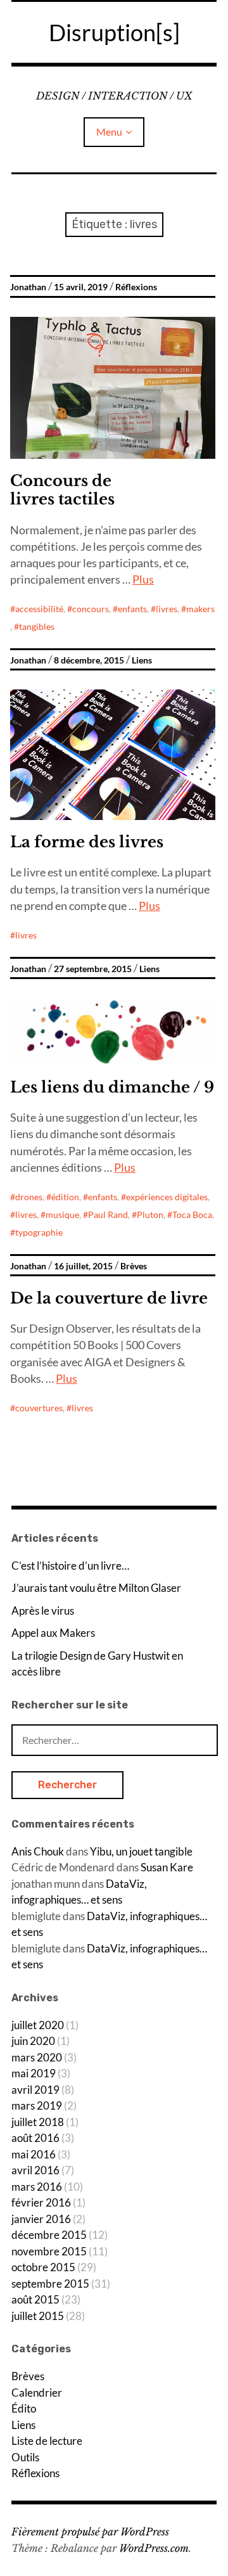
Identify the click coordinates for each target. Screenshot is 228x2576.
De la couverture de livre (109, 1298)
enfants (132, 609)
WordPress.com (154, 2548)
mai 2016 (34, 2154)
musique (62, 1214)
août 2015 (35, 2299)
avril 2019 (35, 2090)
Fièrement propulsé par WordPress (90, 2532)
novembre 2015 (49, 2251)
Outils (25, 2457)
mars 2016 (37, 2187)
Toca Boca (192, 1214)
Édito (24, 2408)
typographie (39, 1232)
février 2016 (41, 2202)
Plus (143, 579)
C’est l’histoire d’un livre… (70, 1566)
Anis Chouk (38, 1851)
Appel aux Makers (53, 1633)
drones (29, 1197)
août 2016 (35, 2138)
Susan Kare (167, 1867)
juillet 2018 (38, 2122)
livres (167, 609)
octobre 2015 (43, 2267)
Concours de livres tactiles (62, 490)
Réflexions (136, 287)
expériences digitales (167, 1197)
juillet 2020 (38, 2025)
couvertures (39, 1408)
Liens (142, 660)
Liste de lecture (47, 2441)
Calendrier (37, 2393)
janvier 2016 (41, 2219)
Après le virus (43, 1611)
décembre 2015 (49, 2235)
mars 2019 (37, 2105)
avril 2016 (35, 2170)
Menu (109, 131)
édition (65, 1197)
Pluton (150, 1214)
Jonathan (28, 287)
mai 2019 (34, 2073)
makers (200, 609)
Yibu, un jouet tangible (141, 1851)
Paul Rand (108, 1214)
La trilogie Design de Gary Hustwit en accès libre (97, 1664)
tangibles (37, 626)
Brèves (134, 1266)
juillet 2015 (38, 2316)
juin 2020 (33, 2041)
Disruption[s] (114, 32)
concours (91, 609)
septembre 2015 (50, 2284)
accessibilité (39, 609)
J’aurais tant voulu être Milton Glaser (96, 1588)
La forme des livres (87, 842)
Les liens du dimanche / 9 (112, 1087)
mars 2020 (37, 2057)
